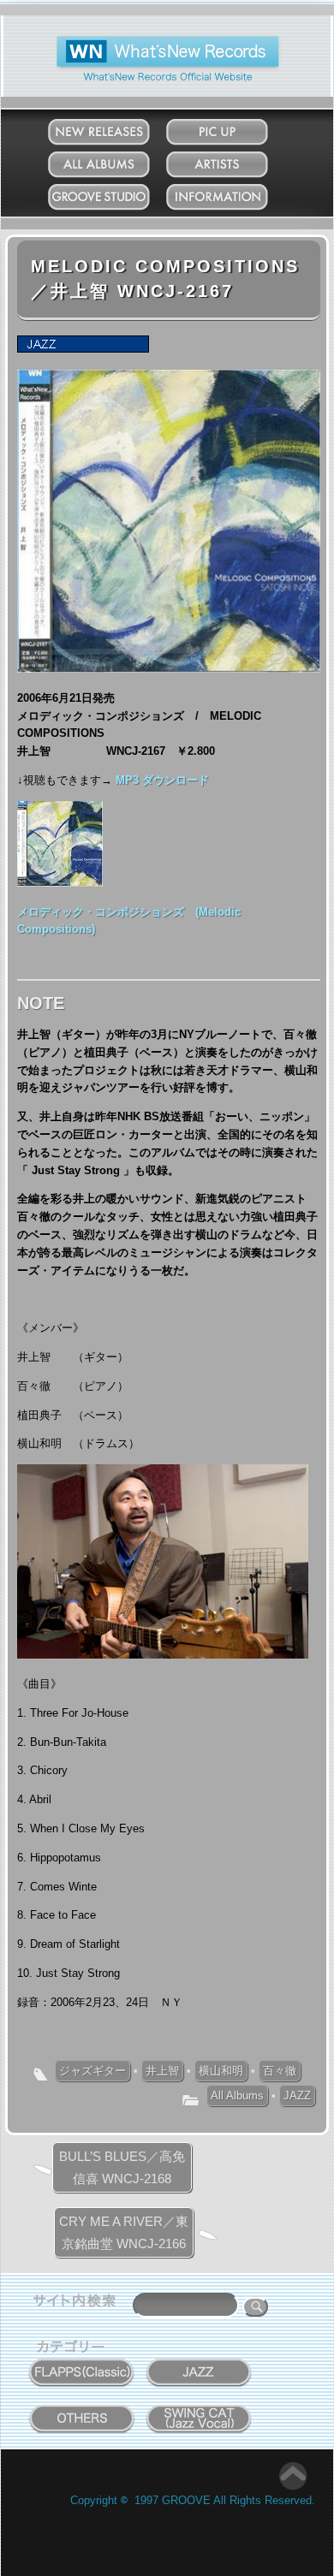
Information (233, 193)
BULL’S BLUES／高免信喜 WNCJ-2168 (122, 2167)
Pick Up (233, 128)
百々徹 (280, 2071)
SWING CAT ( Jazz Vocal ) (199, 2415)
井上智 (162, 2071)
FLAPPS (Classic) (82, 2363)
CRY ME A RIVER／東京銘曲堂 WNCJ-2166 (124, 2232)
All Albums (115, 160)
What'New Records (142, 42)
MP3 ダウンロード (162, 780)
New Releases (116, 128)
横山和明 (221, 2071)
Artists (234, 160)
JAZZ (297, 2095)
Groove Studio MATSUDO (115, 200)
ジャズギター (92, 2071)
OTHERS (82, 2409)
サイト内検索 (78, 2303)
